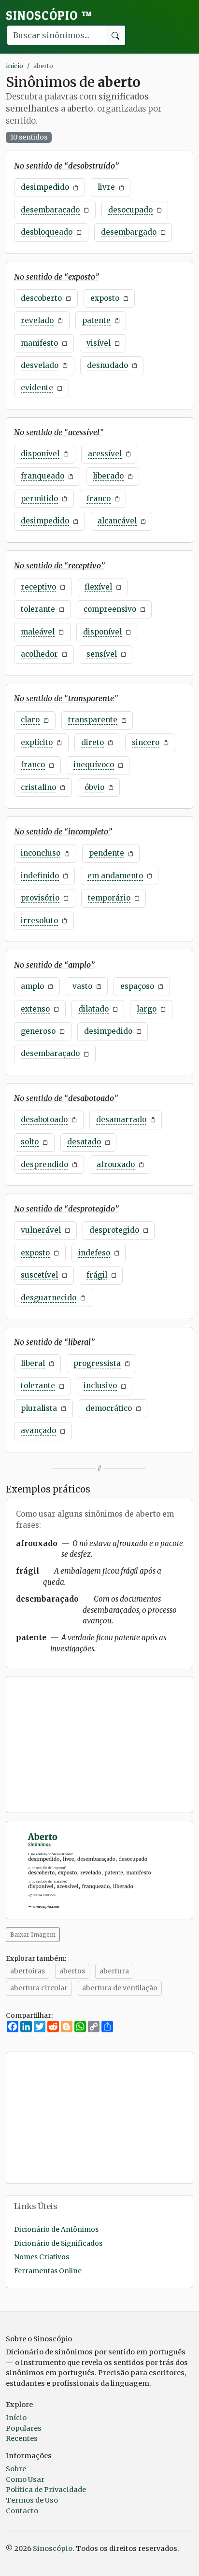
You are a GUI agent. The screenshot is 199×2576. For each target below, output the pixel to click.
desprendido (44, 1164)
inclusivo (100, 1386)
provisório (40, 898)
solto (30, 1142)
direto (92, 742)
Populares (24, 2428)
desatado (84, 1142)
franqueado (43, 476)
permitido (39, 499)
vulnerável (41, 1230)
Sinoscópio (49, 15)
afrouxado (116, 1164)
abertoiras (28, 1971)
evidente (37, 387)
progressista (97, 1363)
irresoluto (39, 921)
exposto (105, 298)
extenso (35, 1009)
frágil (97, 1275)
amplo (32, 986)
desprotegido (114, 1230)
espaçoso (137, 986)
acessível (105, 454)
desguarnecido (49, 1298)
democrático (109, 1408)
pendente (107, 853)
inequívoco (94, 765)
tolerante (38, 609)
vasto (82, 986)
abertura (114, 1971)
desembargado (129, 232)
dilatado (93, 1009)
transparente (93, 720)
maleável (38, 632)
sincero (146, 742)
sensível (102, 654)
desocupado (130, 210)
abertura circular (39, 1988)
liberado (108, 476)
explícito (37, 742)
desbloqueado (47, 232)
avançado (38, 1430)
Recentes (22, 2438)
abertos (72, 1971)
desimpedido (45, 187)
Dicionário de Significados (58, 2244)
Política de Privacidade (46, 2490)
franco (99, 499)
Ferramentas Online (48, 2271)
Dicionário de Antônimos (56, 2230)
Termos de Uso (32, 2500)
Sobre (16, 2469)
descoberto (41, 298)
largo (147, 1009)
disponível (40, 454)
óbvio (94, 787)
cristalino (38, 787)
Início (16, 2418)
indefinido (40, 876)
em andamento (115, 876)
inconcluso (41, 853)
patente (96, 320)
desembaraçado (50, 210)
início (14, 66)
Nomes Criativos (42, 2257)
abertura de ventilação (120, 1988)
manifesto (39, 343)
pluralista (39, 1408)
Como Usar (25, 2479)
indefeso (94, 1253)
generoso (38, 1031)
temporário (109, 898)
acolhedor (39, 654)
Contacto (22, 2511)
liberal (33, 1363)
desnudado (107, 365)
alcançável (117, 521)
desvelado (40, 365)
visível (99, 343)
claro (30, 720)
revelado (37, 320)
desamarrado (121, 1119)
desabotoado (44, 1119)
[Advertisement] (99, 1745)
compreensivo (110, 609)
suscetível (39, 1275)
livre (106, 187)
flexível (98, 587)
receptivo (38, 587)
